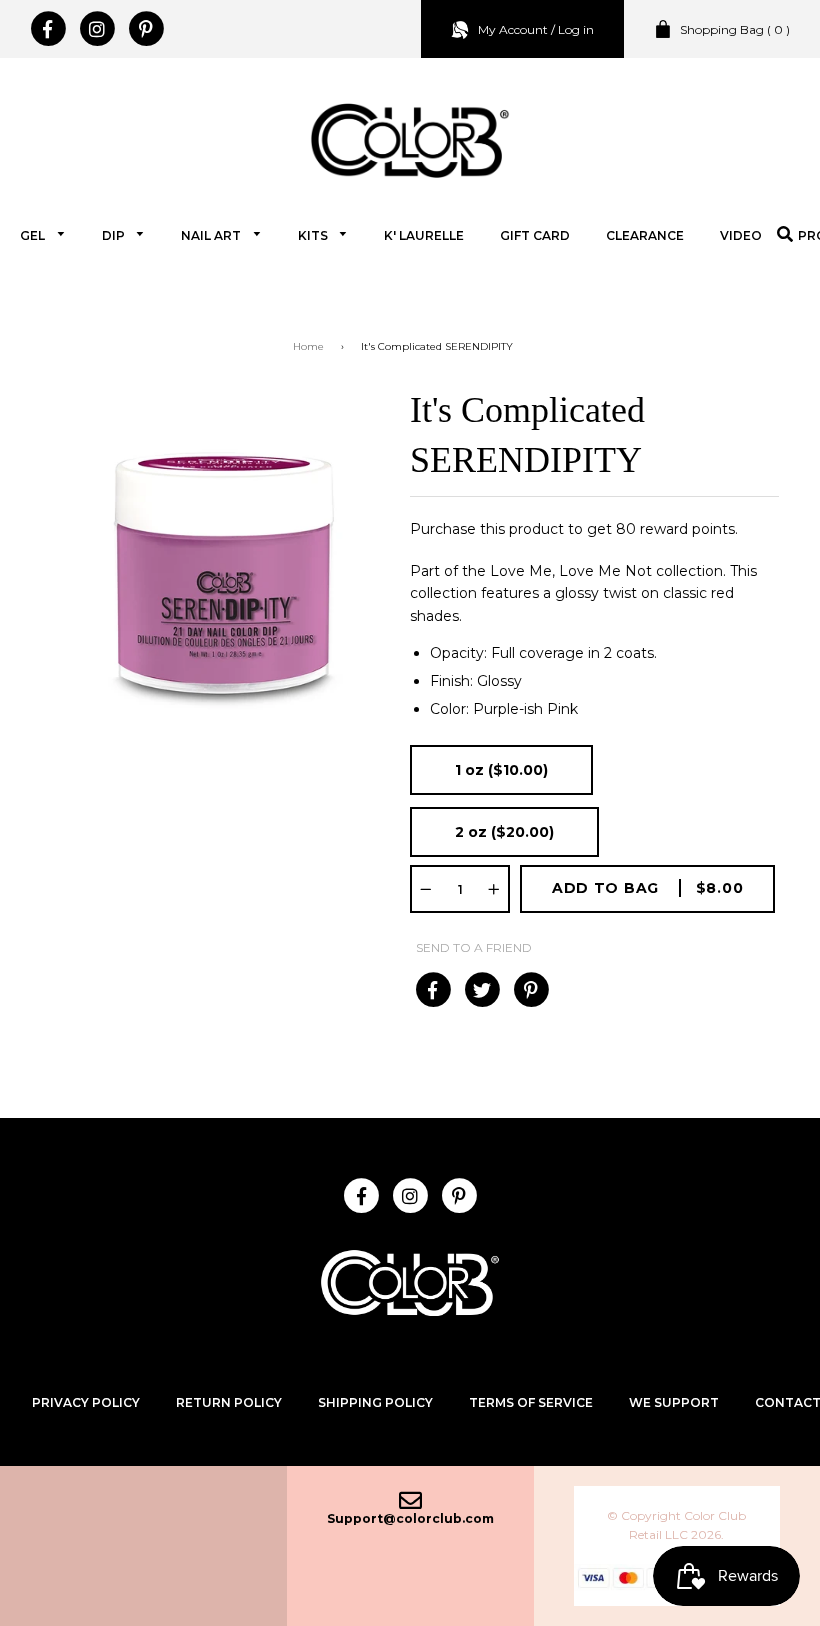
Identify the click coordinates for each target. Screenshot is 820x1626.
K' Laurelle (424, 235)
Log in (576, 29)
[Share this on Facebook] (432, 990)
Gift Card (535, 235)
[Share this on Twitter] (481, 990)
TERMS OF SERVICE (531, 1402)
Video (741, 235)
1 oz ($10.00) (501, 770)
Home (308, 346)
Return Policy (229, 1402)
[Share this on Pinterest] (530, 990)
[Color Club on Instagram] (96, 29)
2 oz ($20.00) (504, 832)
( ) (735, 29)
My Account (513, 29)
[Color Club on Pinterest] (145, 29)
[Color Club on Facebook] (47, 29)
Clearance (645, 235)
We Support (674, 1402)
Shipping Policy (375, 1402)
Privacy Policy (86, 1402)
